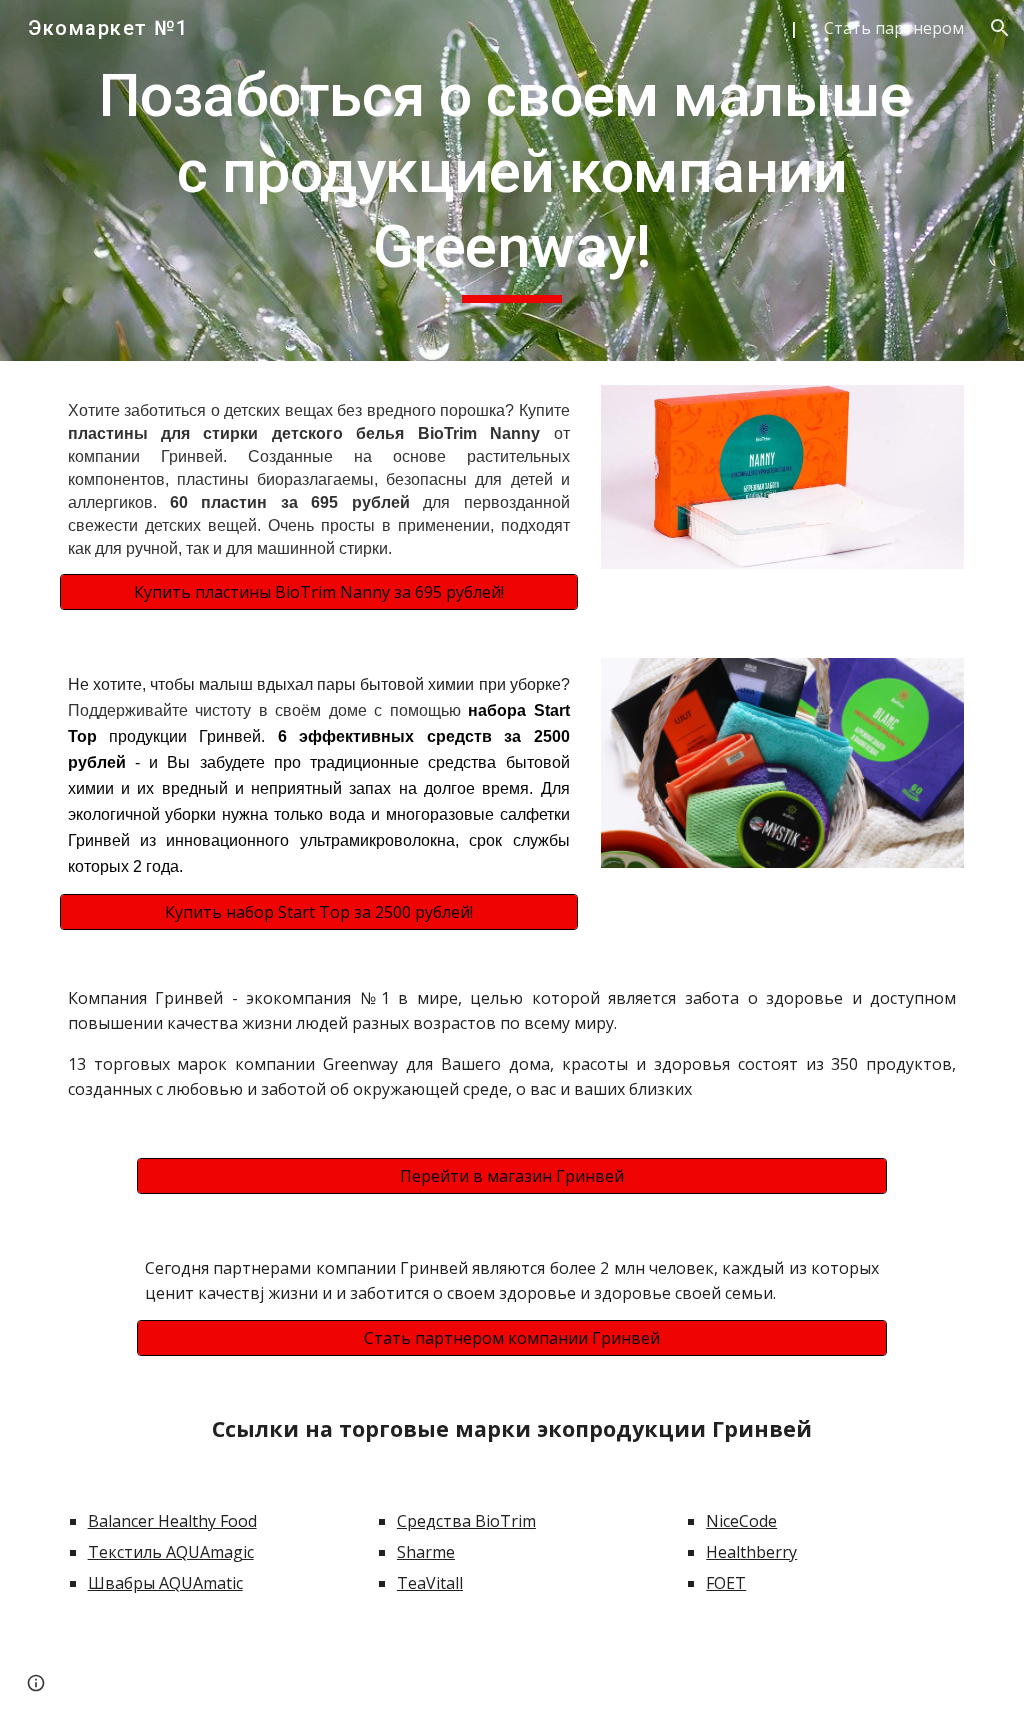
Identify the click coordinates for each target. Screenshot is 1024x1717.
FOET (726, 1583)
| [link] (793, 28)
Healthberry (751, 1552)
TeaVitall (430, 1583)
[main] (512, 180)
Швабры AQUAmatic (165, 1583)
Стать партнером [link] (894, 28)
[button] (1000, 28)
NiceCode (741, 1521)
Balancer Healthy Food (172, 1521)
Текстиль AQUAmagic (171, 1552)
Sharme (426, 1552)
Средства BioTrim (466, 1521)
